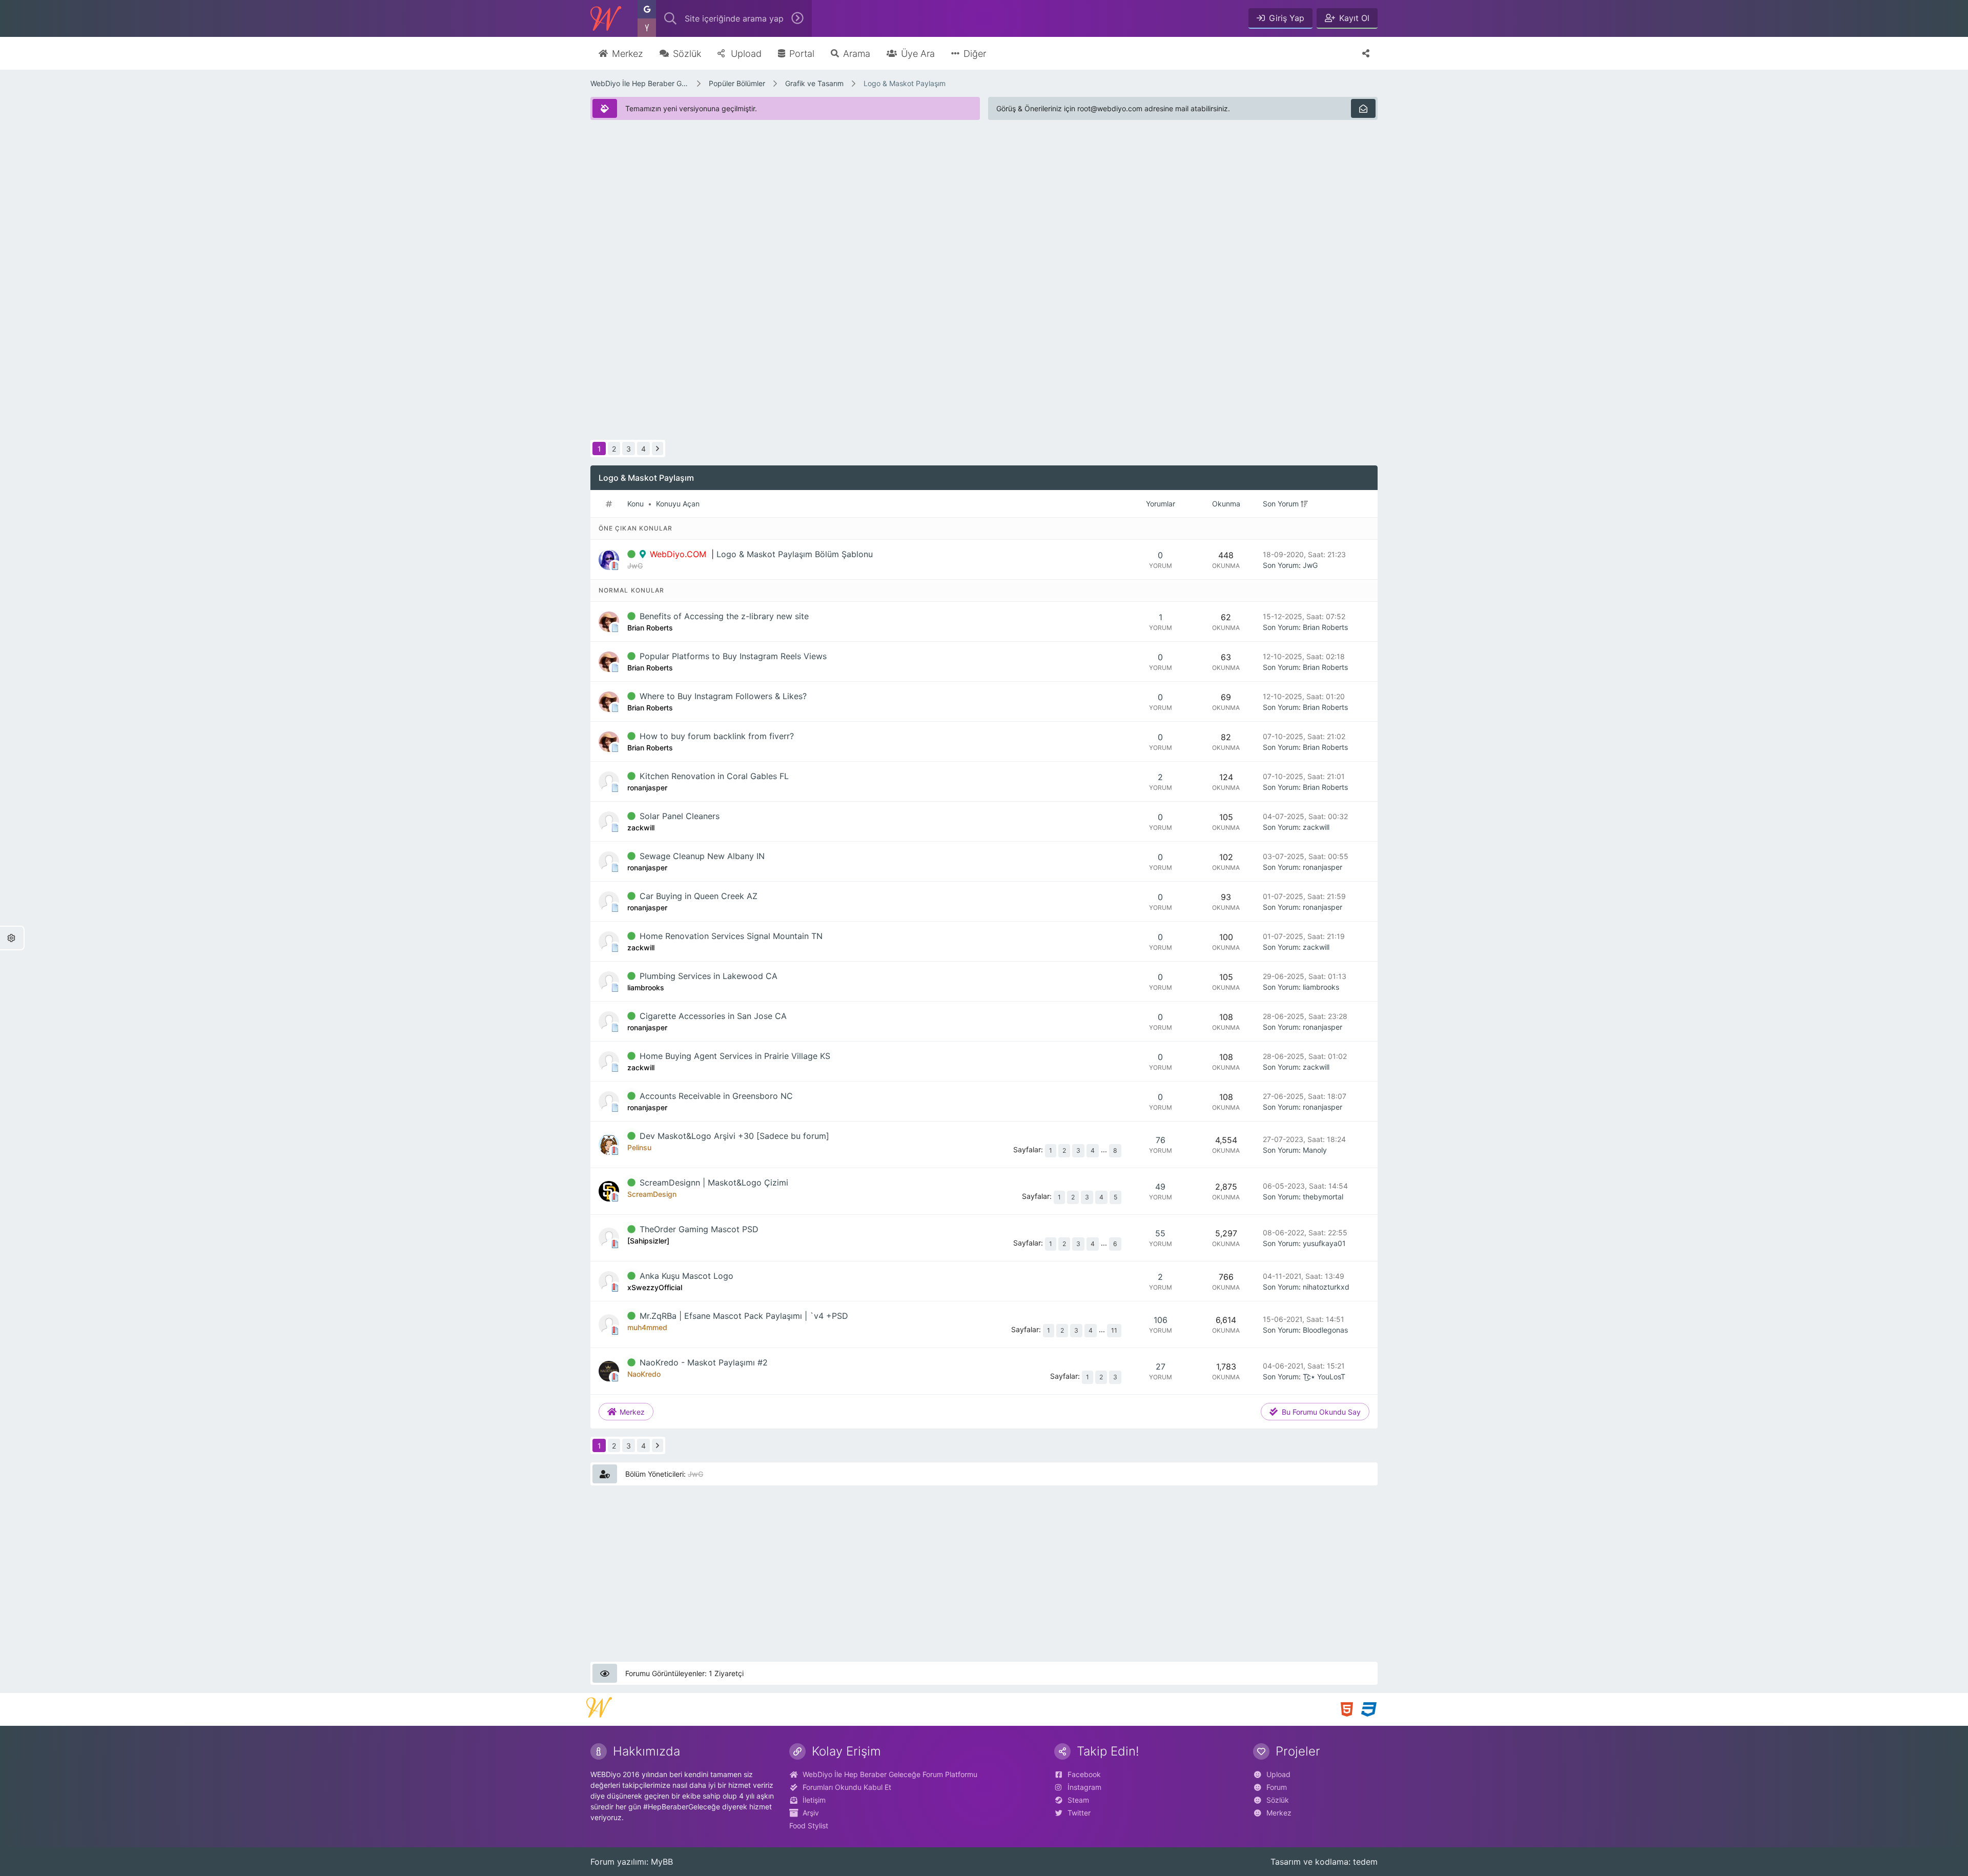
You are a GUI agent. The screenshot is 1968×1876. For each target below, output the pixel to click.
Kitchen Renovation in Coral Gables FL (714, 776)
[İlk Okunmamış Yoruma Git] (631, 554)
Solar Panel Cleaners (680, 816)
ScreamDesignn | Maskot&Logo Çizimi (714, 1182)
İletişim (814, 1800)
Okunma (1226, 504)
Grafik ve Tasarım (814, 83)
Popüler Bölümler (737, 83)
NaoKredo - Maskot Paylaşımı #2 (704, 1362)
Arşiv (811, 1813)
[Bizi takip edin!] (1366, 53)
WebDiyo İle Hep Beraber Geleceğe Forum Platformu (640, 83)
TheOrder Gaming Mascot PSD (699, 1229)
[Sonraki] (658, 448)
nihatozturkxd (1326, 1287)
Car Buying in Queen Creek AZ (699, 896)
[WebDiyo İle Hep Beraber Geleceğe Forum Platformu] (606, 18)
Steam (1078, 1800)
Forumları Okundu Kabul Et (847, 1787)
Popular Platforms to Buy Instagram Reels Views (733, 656)
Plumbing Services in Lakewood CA (709, 976)
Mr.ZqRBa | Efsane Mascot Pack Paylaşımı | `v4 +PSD (744, 1316)
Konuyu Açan (678, 504)
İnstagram (1084, 1787)
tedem (1365, 1862)
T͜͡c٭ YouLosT (1324, 1377)
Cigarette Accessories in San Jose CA (713, 1016)
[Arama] (670, 18)
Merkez (1279, 1813)
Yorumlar (1161, 504)
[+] (1304, 504)
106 (1161, 1320)
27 (1161, 1367)
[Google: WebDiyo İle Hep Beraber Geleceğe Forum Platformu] (647, 9)
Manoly (1315, 1150)
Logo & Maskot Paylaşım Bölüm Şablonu (795, 554)
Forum (1277, 1787)
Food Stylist (809, 1826)
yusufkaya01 (1324, 1243)
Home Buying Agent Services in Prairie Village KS (735, 1056)
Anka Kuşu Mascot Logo (686, 1276)
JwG (1310, 565)
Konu (635, 504)
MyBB (662, 1862)
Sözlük (1278, 1800)
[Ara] (797, 18)
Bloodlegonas (1325, 1330)
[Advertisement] (898, 200)
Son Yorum (1281, 504)
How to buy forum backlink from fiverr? (717, 736)
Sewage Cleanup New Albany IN (702, 856)
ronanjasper (1323, 867)
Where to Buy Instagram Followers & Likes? (723, 696)
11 (1114, 1330)
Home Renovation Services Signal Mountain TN (731, 936)
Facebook (1084, 1774)
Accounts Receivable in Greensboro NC (716, 1096)
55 (1160, 1233)
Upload (1278, 1774)
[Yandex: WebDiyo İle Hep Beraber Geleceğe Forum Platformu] (647, 28)
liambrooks (1321, 987)
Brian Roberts (1325, 627)
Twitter (1079, 1813)
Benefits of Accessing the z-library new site (724, 616)
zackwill (1316, 827)
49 (1160, 1187)
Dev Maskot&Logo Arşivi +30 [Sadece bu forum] (734, 1136)
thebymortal (1323, 1197)
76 (1161, 1140)
